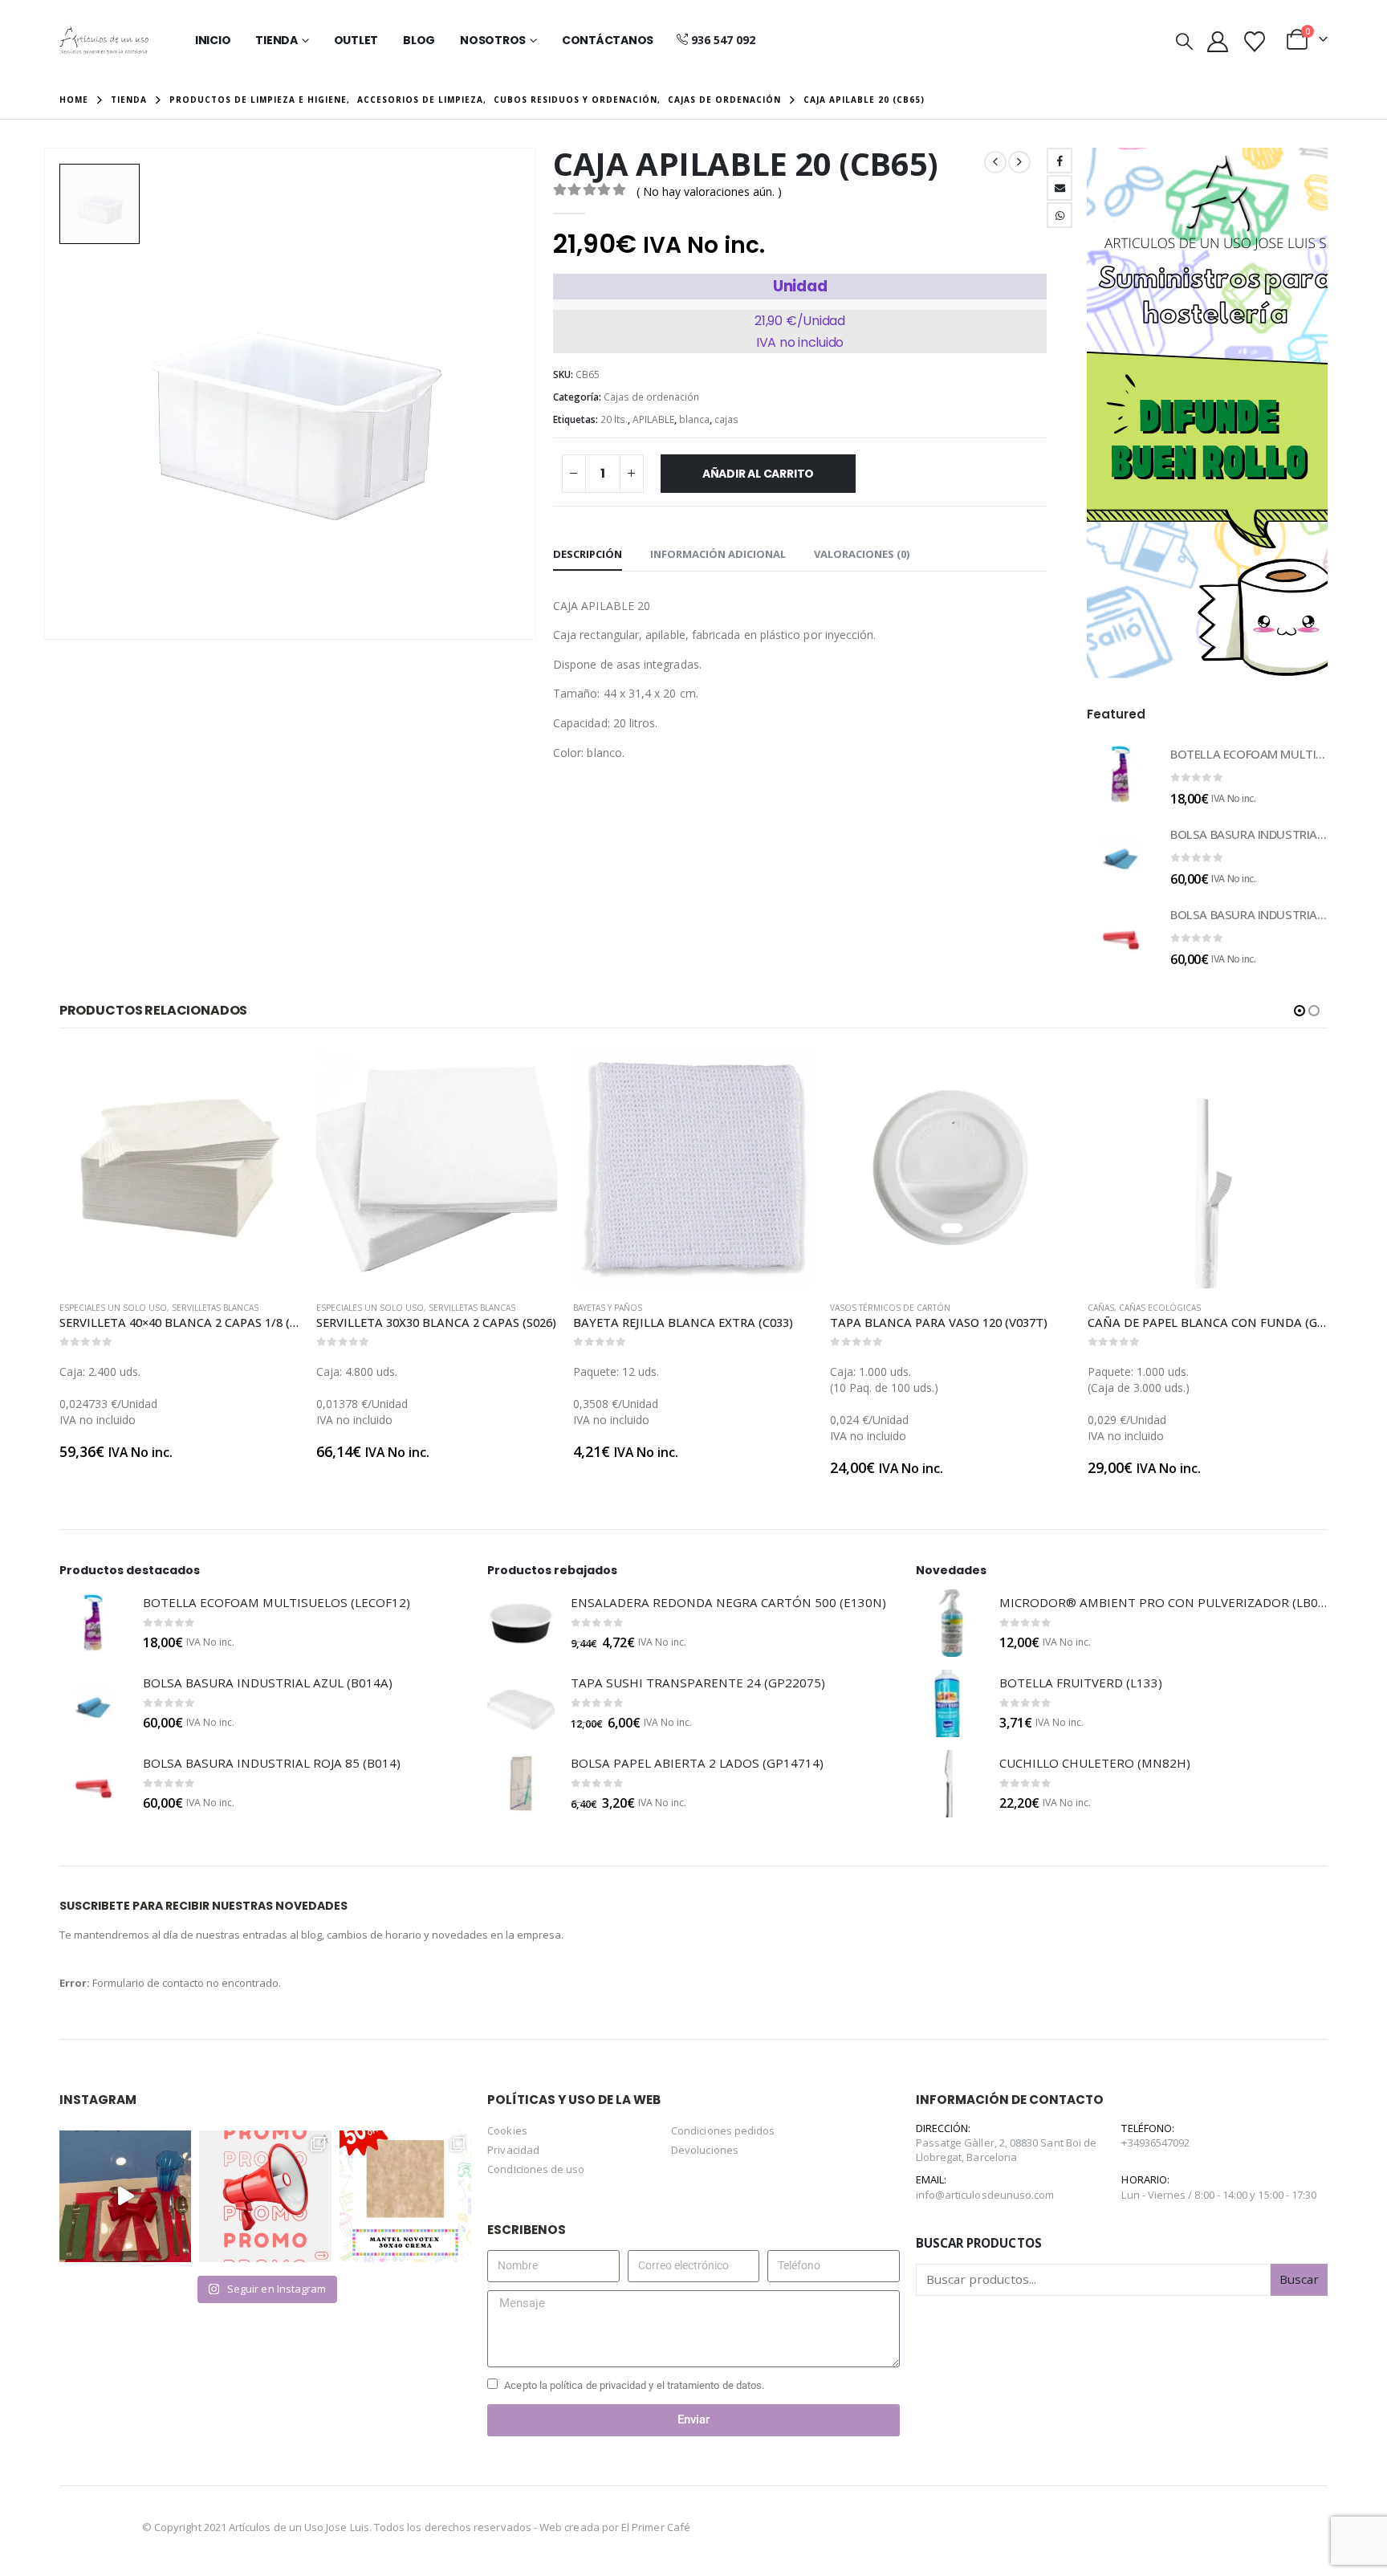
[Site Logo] (104, 40)
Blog (419, 40)
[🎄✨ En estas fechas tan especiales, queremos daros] (125, 2196)
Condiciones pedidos (723, 2130)
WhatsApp (1060, 215)
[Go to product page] (1121, 775)
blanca (694, 419)
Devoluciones (705, 2150)
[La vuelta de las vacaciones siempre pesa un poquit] (405, 2196)
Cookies (507, 2130)
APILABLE (653, 419)
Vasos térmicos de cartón (633, 1308)
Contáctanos (608, 40)
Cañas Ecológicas (903, 1308)
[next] (1019, 162)
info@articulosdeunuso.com (985, 2195)
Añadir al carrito (758, 474)
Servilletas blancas (215, 1308)
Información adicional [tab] (718, 554)
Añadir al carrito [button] (274, 1074)
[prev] (995, 162)
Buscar (1299, 2279)
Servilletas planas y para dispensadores (1269, 1308)
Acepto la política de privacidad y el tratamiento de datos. (634, 2385)
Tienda (277, 40)
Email (1060, 188)
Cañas (844, 1308)
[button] (1184, 41)
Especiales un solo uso (113, 1308)
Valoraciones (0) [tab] (862, 554)
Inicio (213, 40)
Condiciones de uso (536, 2169)
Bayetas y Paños (351, 1308)
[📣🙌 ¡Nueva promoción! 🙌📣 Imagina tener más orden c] (265, 2196)
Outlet (356, 40)
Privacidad (513, 2150)
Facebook (1060, 161)
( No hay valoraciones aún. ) (709, 191)
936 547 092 (723, 40)
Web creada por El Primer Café (615, 2527)
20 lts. (614, 419)
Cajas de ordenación (651, 397)
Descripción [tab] (588, 554)
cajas (726, 419)
